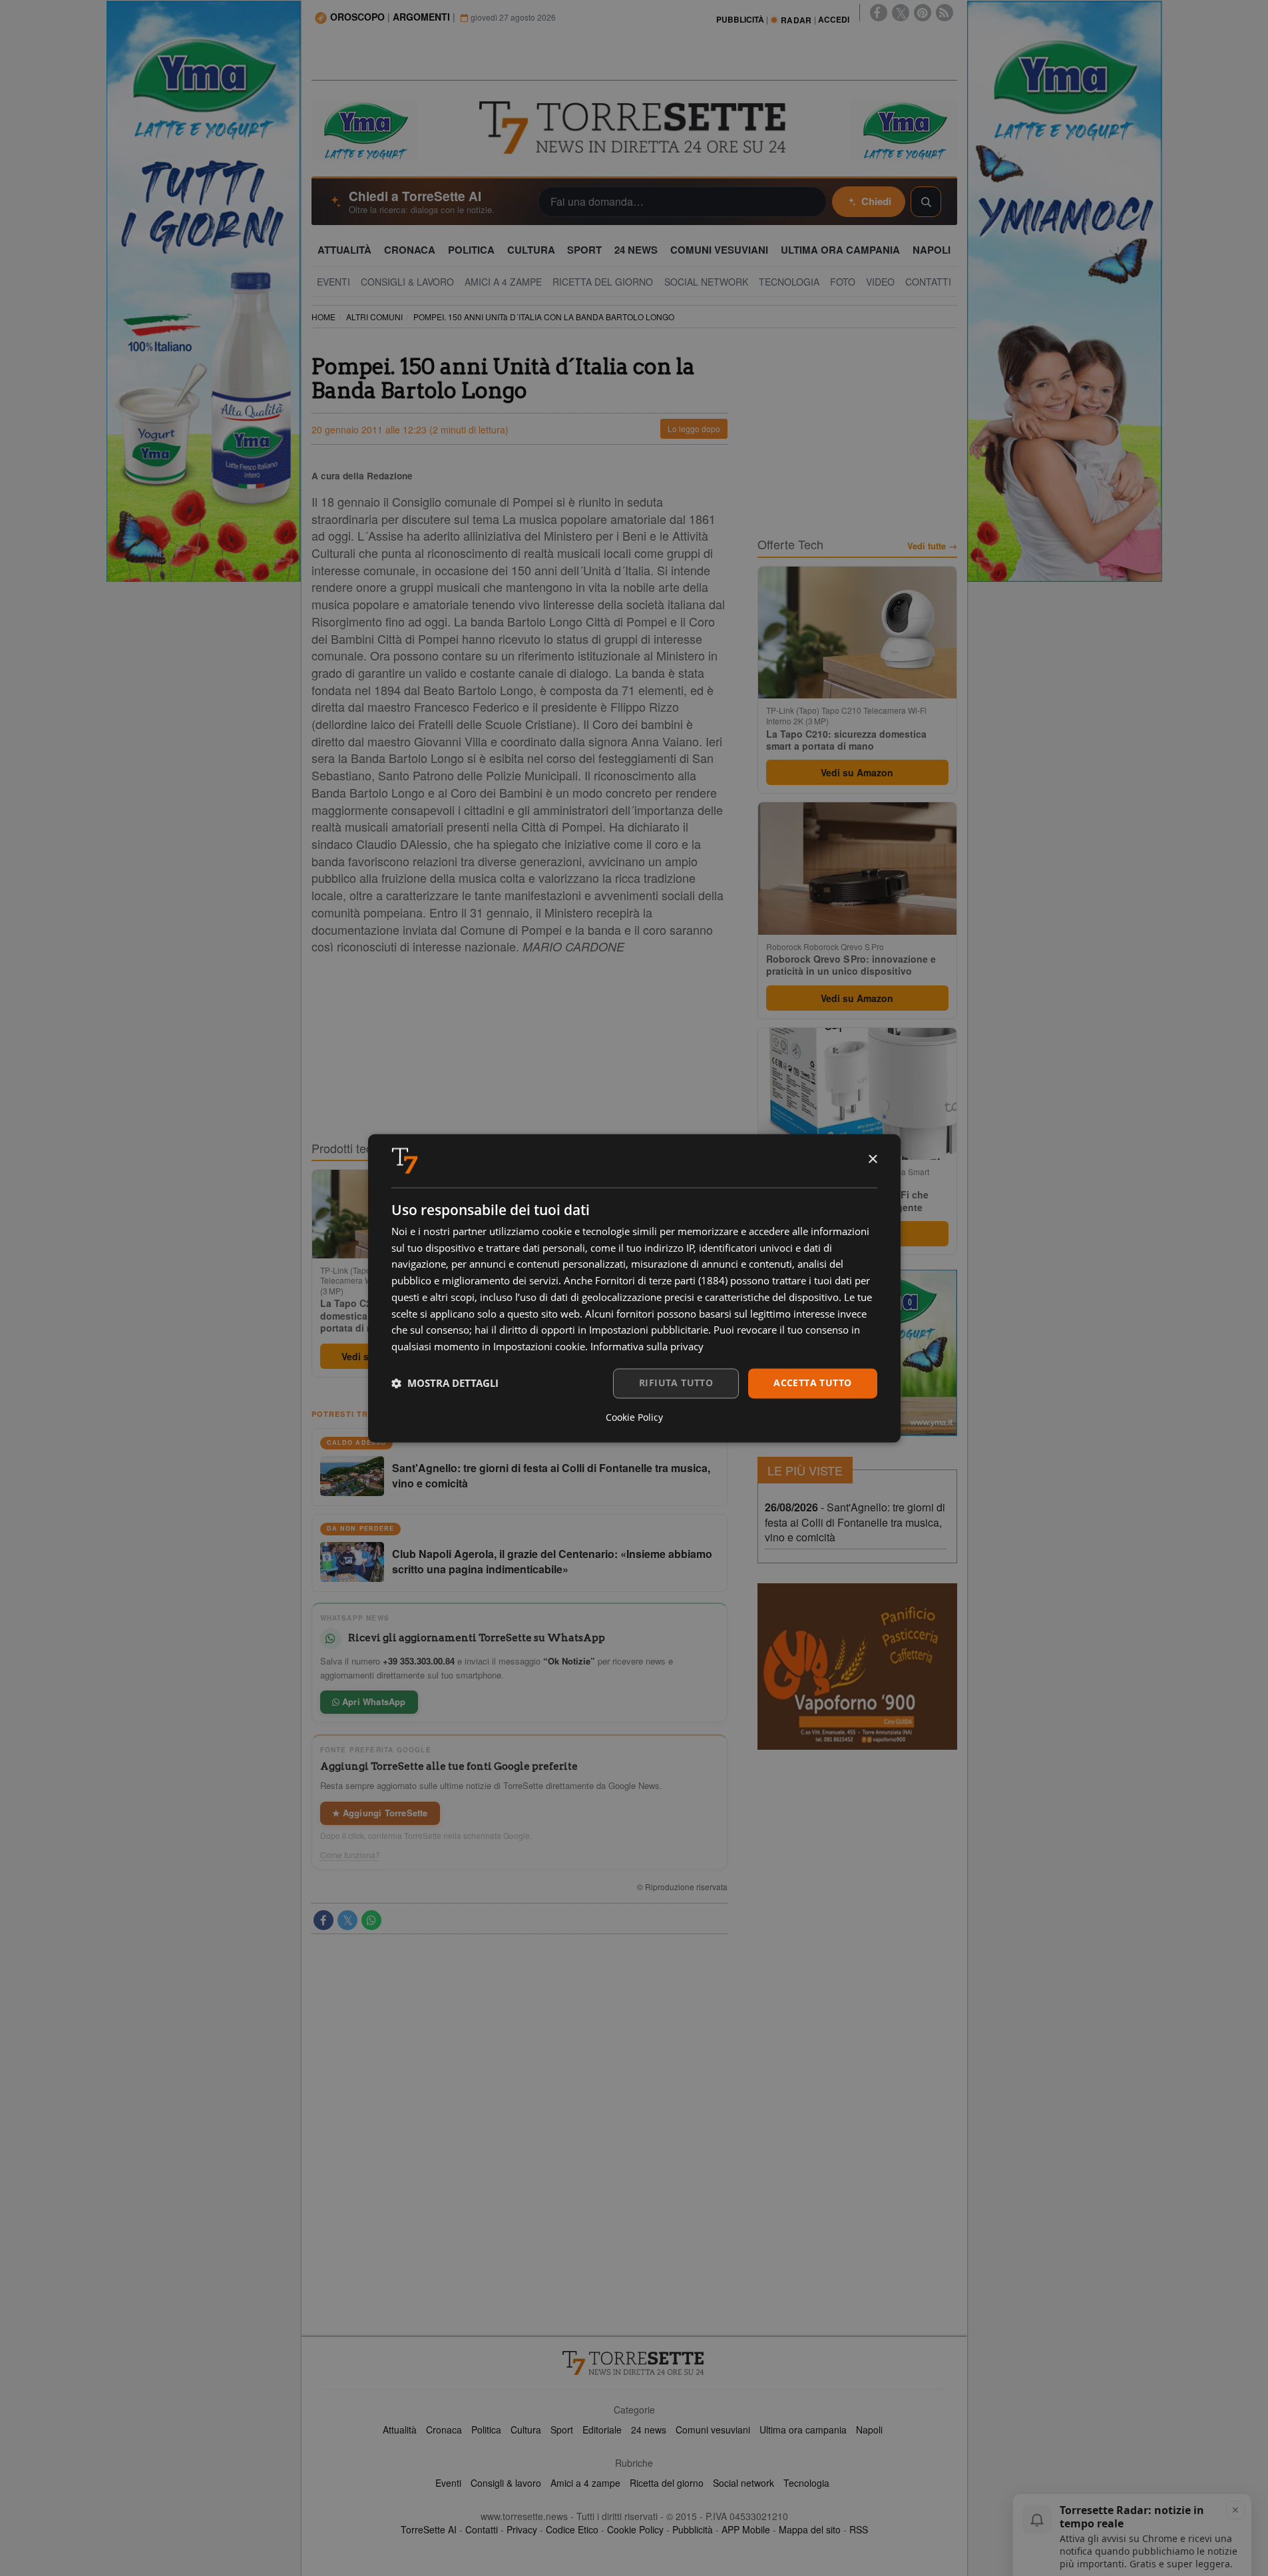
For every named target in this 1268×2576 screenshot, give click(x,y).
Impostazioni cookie (539, 1347)
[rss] (945, 13)
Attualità (400, 2430)
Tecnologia (806, 2483)
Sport (562, 2430)
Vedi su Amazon (857, 772)
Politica (486, 2430)
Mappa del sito (810, 2529)
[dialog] (634, 1288)
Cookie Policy (635, 2529)
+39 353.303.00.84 (419, 1661)
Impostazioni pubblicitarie (649, 1330)
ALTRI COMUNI (374, 317)
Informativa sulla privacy (647, 1347)
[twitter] (901, 13)
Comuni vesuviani (713, 2430)
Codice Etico (572, 2529)
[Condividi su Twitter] (347, 1920)
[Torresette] (634, 128)
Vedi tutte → (932, 546)
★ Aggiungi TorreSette (380, 1813)
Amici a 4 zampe (585, 2483)
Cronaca (444, 2430)
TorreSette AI (429, 2529)
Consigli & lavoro (506, 2483)
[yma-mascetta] (365, 129)
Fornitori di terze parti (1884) (661, 1281)
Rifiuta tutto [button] (676, 1383)
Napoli (869, 2430)
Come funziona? (350, 1855)
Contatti (482, 2529)
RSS (859, 2529)
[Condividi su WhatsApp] (371, 1920)
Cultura (526, 2430)
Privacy (522, 2529)
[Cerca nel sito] (926, 202)
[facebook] (879, 13)
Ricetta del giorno (667, 2483)
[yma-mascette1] (904, 129)
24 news (649, 2430)
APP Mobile (746, 2529)
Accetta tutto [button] (812, 1383)
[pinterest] (923, 13)
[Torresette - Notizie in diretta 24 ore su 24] (634, 2363)
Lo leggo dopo (694, 428)
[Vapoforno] (857, 1667)
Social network (743, 2483)
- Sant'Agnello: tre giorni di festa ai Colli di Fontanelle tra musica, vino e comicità (855, 1522)
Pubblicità (693, 2529)
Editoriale (602, 2430)
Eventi (448, 2483)
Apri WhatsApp (373, 1701)
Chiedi (876, 201)
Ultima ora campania (803, 2430)
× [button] (872, 1159)
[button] (445, 1384)
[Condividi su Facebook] (323, 1920)
